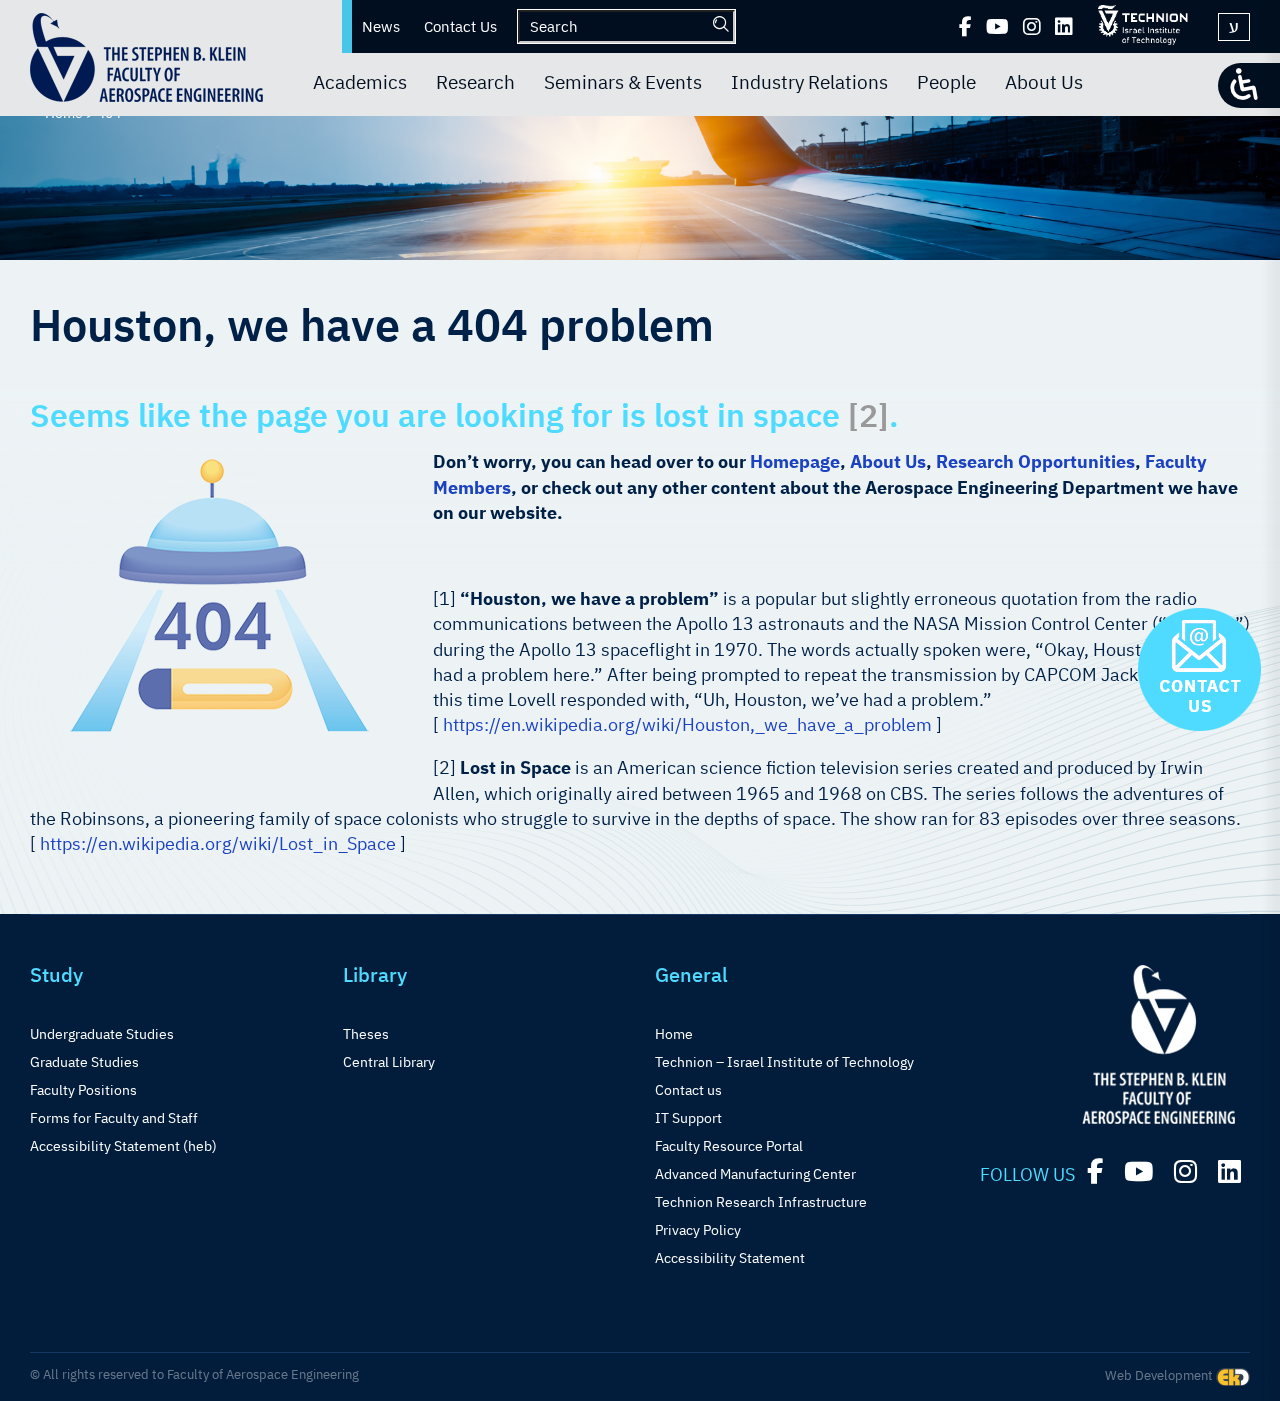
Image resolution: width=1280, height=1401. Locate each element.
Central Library (389, 1062)
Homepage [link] (795, 461)
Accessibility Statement (730, 1258)
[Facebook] (965, 27)
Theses (366, 1034)
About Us (1044, 82)
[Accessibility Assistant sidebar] (1249, 85)
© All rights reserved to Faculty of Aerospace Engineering (194, 1374)
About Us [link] (888, 461)
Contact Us (460, 26)
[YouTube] (997, 27)
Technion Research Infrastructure (761, 1202)
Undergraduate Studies (102, 1034)
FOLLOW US (1027, 1174)
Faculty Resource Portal (729, 1146)
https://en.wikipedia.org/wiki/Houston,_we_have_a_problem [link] (687, 724)
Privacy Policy (698, 1230)
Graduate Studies (84, 1062)
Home (674, 1034)
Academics (360, 82)
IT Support (688, 1118)
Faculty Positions (83, 1090)
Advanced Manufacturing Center (755, 1174)
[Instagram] (1032, 27)
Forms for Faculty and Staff (114, 1118)
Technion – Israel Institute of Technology (784, 1062)
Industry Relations (809, 82)
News (381, 26)
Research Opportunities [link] (1035, 461)
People (946, 82)
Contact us (688, 1090)
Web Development (1160, 1375)
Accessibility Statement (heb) (123, 1146)
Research (475, 82)
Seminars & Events (623, 82)
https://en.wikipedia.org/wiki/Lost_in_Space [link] (218, 843)
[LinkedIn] (1064, 27)
